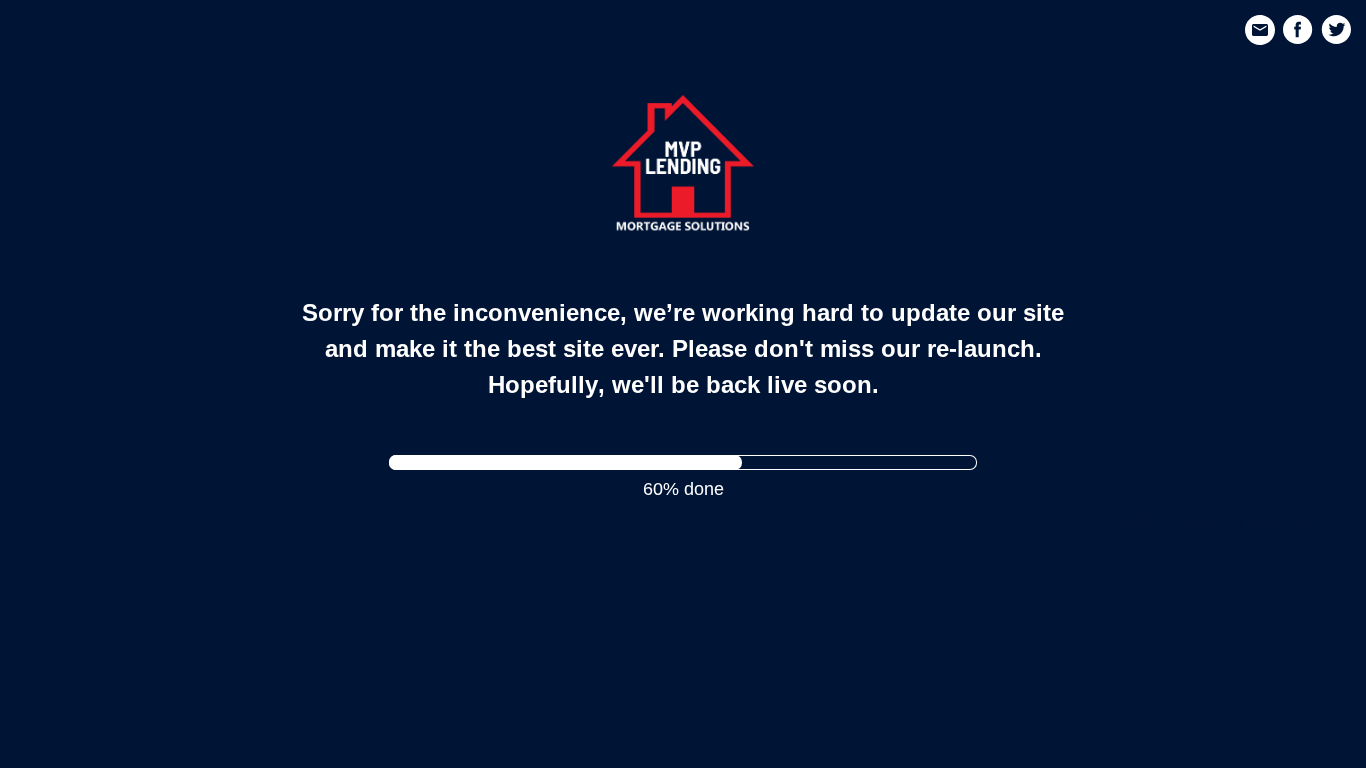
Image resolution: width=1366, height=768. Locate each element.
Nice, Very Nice (1300, 520)
